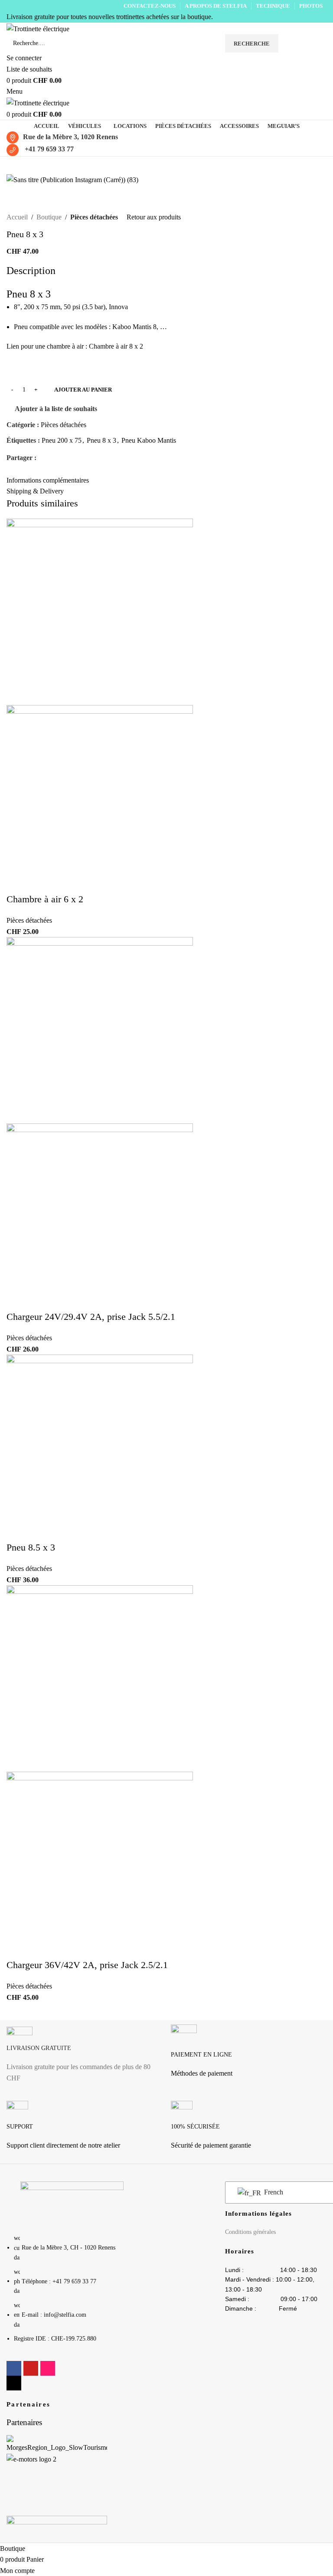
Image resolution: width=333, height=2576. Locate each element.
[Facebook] (14, 2368)
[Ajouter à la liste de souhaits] (45, 512)
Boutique (49, 217)
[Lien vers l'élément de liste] (72, 2293)
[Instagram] (48, 2368)
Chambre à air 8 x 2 (116, 346)
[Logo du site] (38, 28)
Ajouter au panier (83, 390)
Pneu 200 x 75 (62, 440)
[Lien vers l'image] (72, 2202)
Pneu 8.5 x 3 (31, 1547)
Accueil (17, 217)
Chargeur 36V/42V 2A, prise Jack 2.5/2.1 (87, 1965)
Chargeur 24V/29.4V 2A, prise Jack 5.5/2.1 (91, 1317)
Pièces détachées (94, 217)
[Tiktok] (14, 2383)
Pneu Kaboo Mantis (149, 440)
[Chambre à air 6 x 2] (100, 611)
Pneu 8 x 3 (101, 440)
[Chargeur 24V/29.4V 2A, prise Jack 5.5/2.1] (100, 1030)
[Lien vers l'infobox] (84, 2058)
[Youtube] (31, 2368)
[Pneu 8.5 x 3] (100, 1447)
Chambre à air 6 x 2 (45, 899)
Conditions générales (250, 2232)
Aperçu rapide (22, 512)
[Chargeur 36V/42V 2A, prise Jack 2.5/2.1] (100, 1678)
